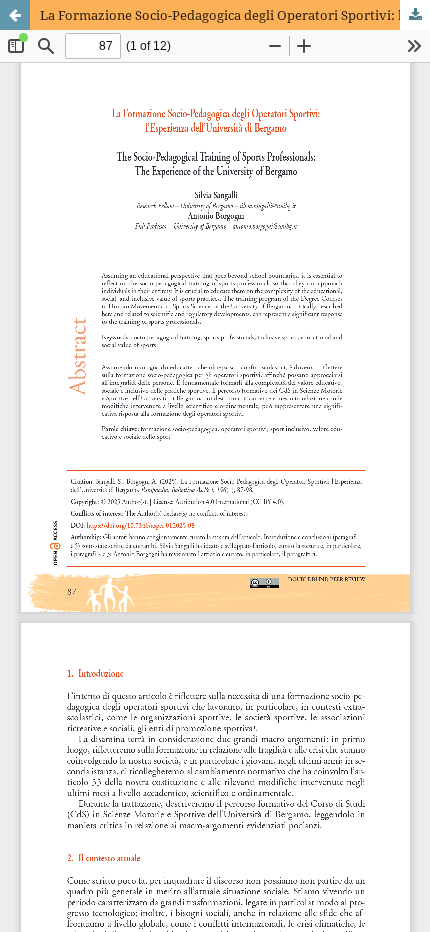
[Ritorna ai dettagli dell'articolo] (15, 15)
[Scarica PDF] (415, 15)
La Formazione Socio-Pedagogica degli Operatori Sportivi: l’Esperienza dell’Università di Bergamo (235, 15)
